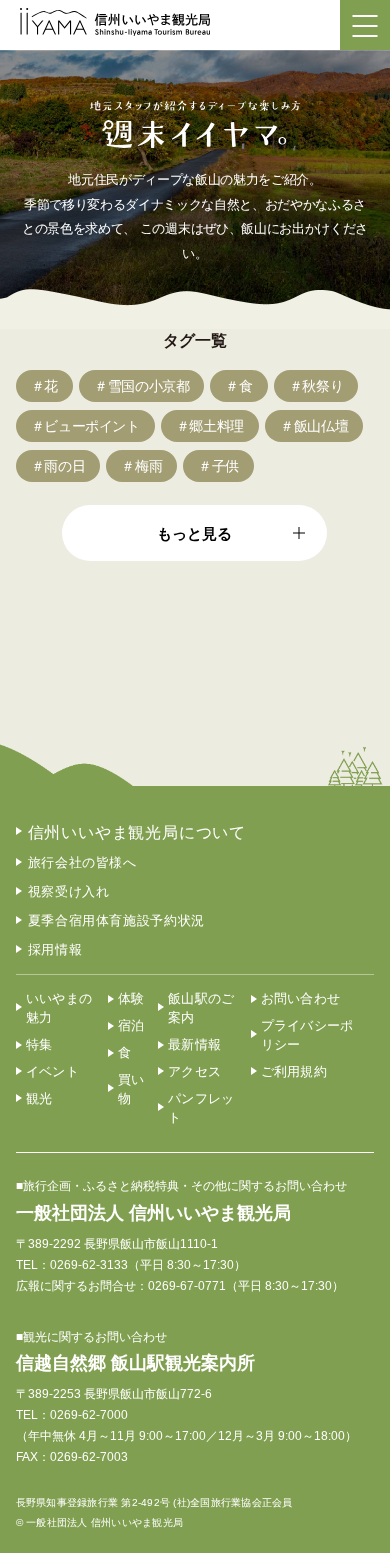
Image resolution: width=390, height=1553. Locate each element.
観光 (39, 1098)
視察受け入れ (69, 891)
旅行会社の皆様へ (82, 862)
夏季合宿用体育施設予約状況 (116, 920)
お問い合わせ (301, 998)
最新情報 (194, 1044)
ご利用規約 (294, 1071)
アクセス (194, 1071)
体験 (131, 998)
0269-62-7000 (89, 1415)
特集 (39, 1044)
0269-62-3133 (89, 1265)
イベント (52, 1071)
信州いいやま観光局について (137, 832)
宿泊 (131, 1025)
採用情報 (55, 949)
